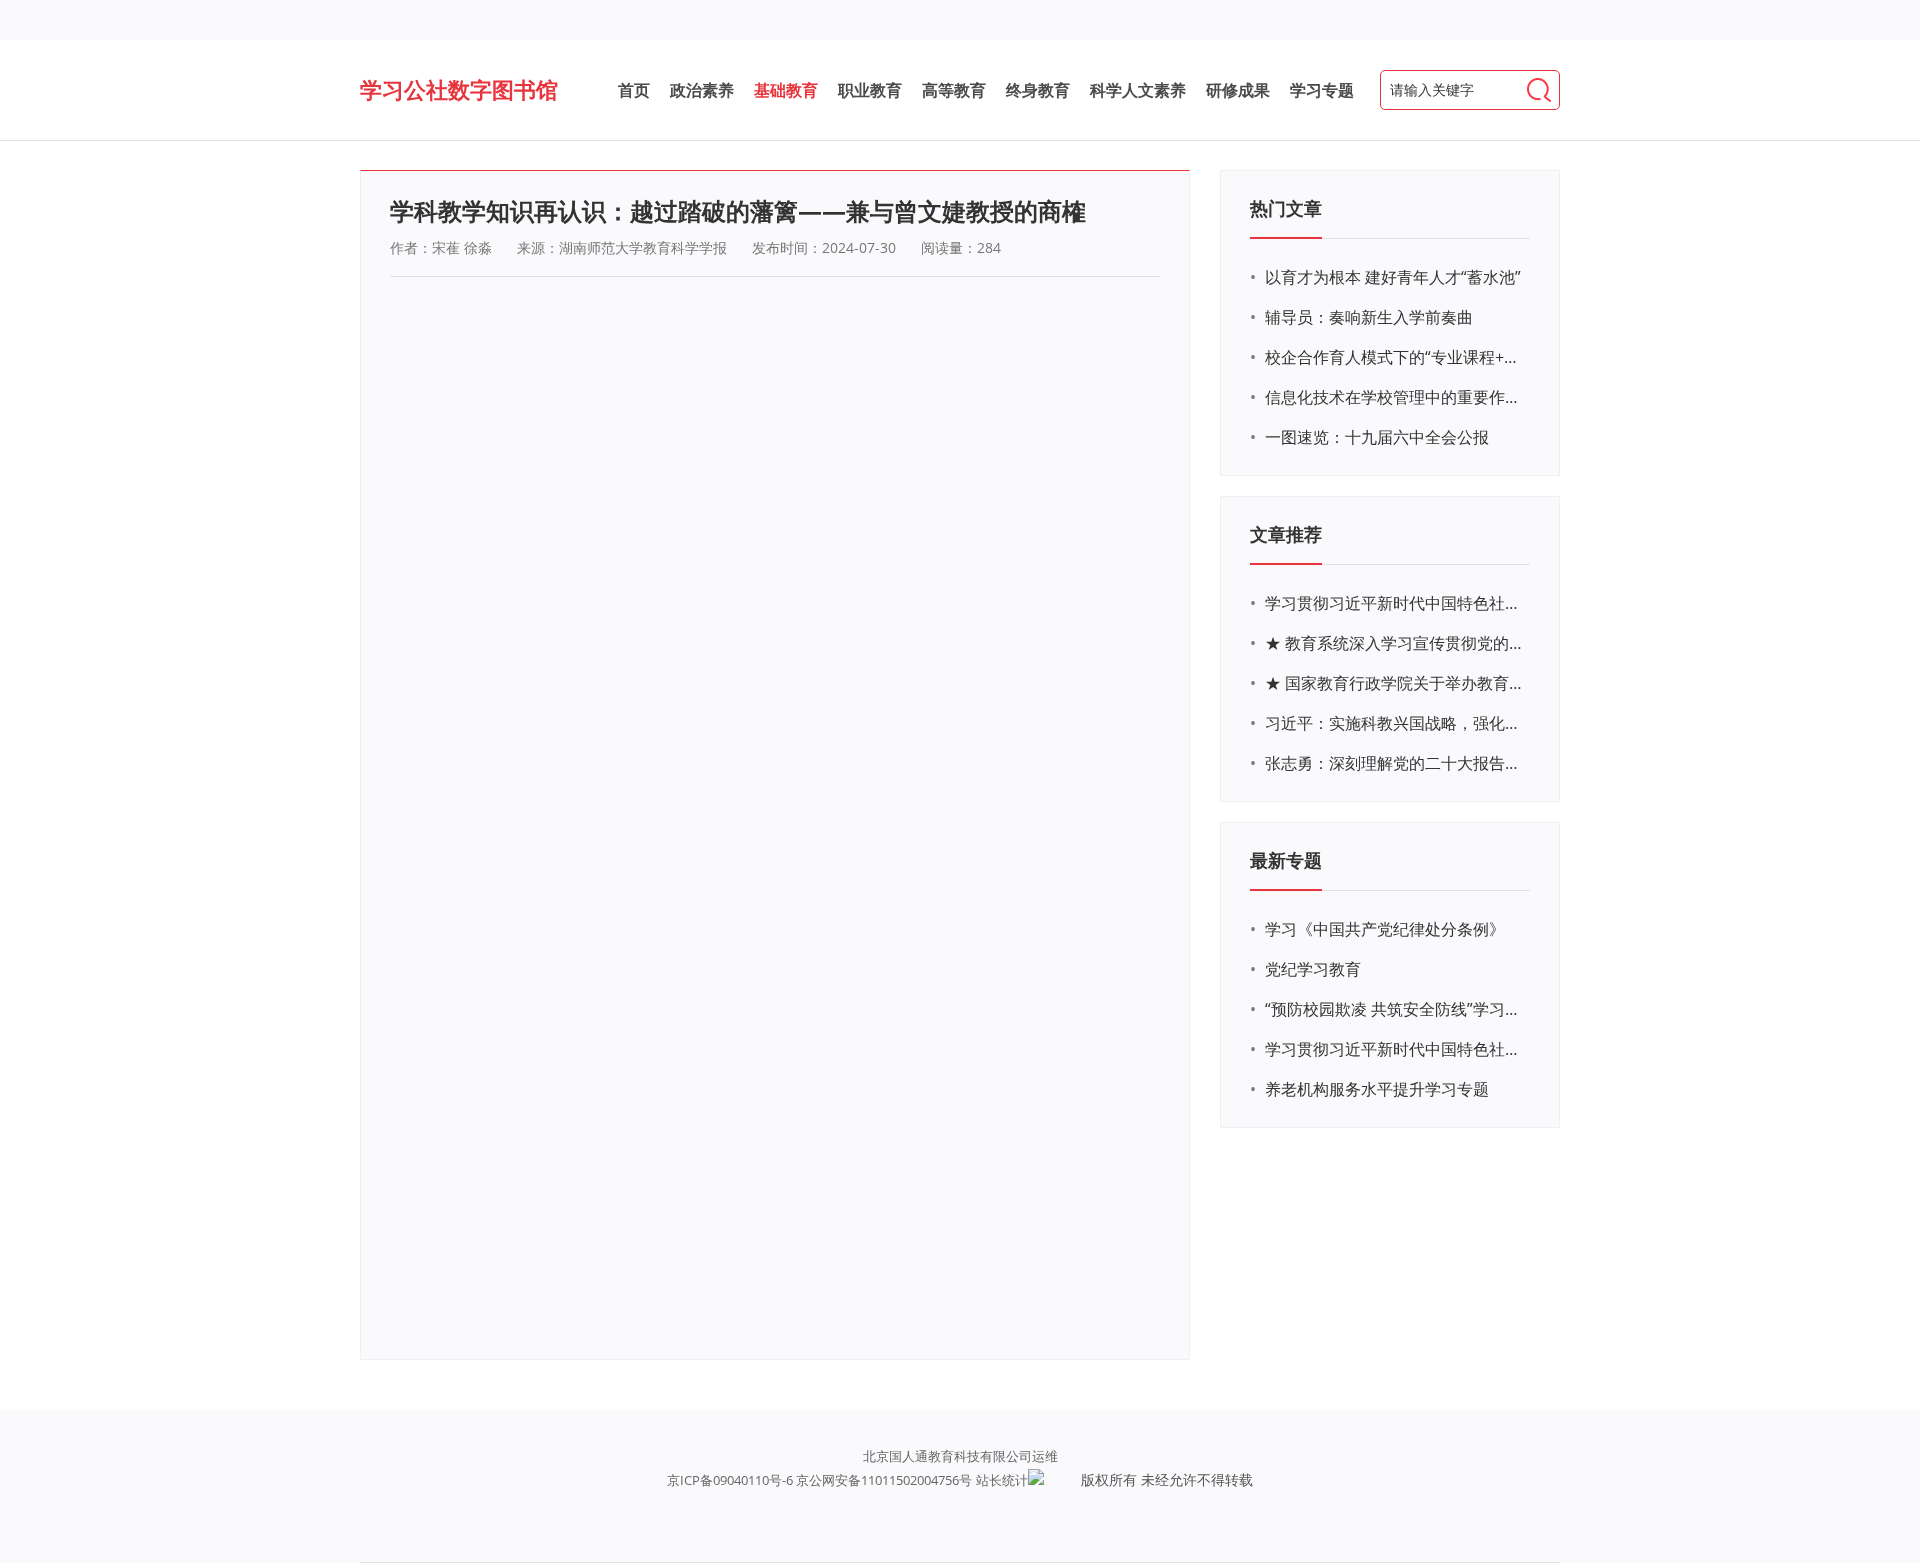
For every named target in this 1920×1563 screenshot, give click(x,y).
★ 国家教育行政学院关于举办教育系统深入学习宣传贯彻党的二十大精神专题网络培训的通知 (1395, 683)
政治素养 (702, 90)
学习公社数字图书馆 (459, 89)
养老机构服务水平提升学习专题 (1377, 1089)
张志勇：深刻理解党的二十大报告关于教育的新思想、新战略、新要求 (1395, 763)
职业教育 (870, 90)
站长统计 (1002, 1480)
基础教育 (786, 90)
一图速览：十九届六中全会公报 (1377, 437)
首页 (634, 90)
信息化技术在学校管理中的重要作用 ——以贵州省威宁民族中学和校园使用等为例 (1395, 397)
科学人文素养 (1138, 90)
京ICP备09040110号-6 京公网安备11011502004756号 (819, 1480)
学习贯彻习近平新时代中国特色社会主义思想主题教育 (1395, 1049)
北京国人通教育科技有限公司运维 (960, 1456)
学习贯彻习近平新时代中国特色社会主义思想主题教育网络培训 (1395, 603)
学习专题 (1322, 90)
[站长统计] (1036, 1480)
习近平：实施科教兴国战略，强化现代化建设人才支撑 (1395, 723)
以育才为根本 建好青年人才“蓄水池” (1393, 277)
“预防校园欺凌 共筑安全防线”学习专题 (1395, 1009)
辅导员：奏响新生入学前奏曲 (1369, 317)
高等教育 (954, 90)
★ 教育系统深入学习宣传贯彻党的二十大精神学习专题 (1395, 643)
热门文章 (1286, 208)
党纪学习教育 (1313, 969)
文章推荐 (1286, 534)
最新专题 (1286, 860)
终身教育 (1038, 90)
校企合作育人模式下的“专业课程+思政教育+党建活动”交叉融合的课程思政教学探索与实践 (1395, 357)
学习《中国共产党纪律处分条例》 (1385, 929)
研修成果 (1238, 90)
